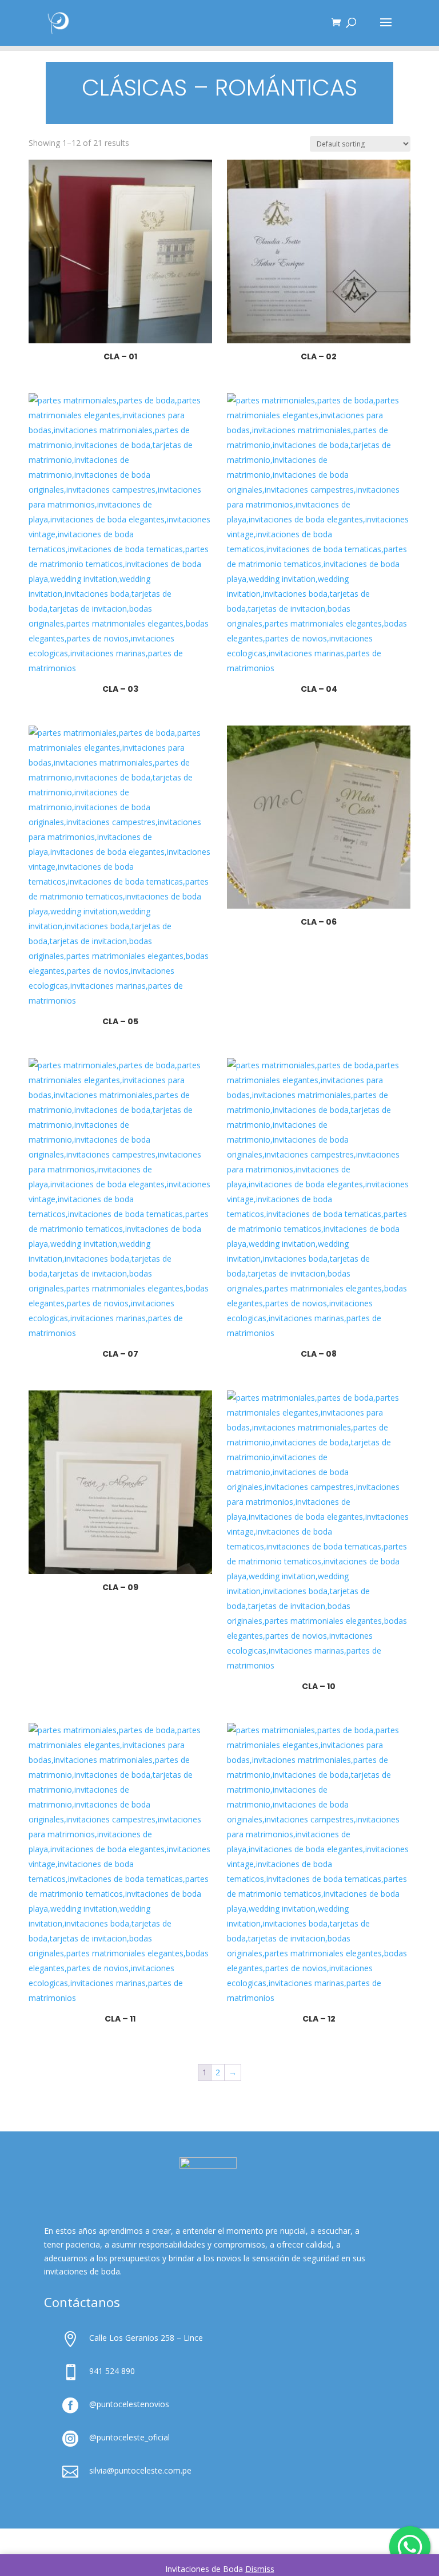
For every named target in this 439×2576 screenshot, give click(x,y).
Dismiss (260, 2569)
